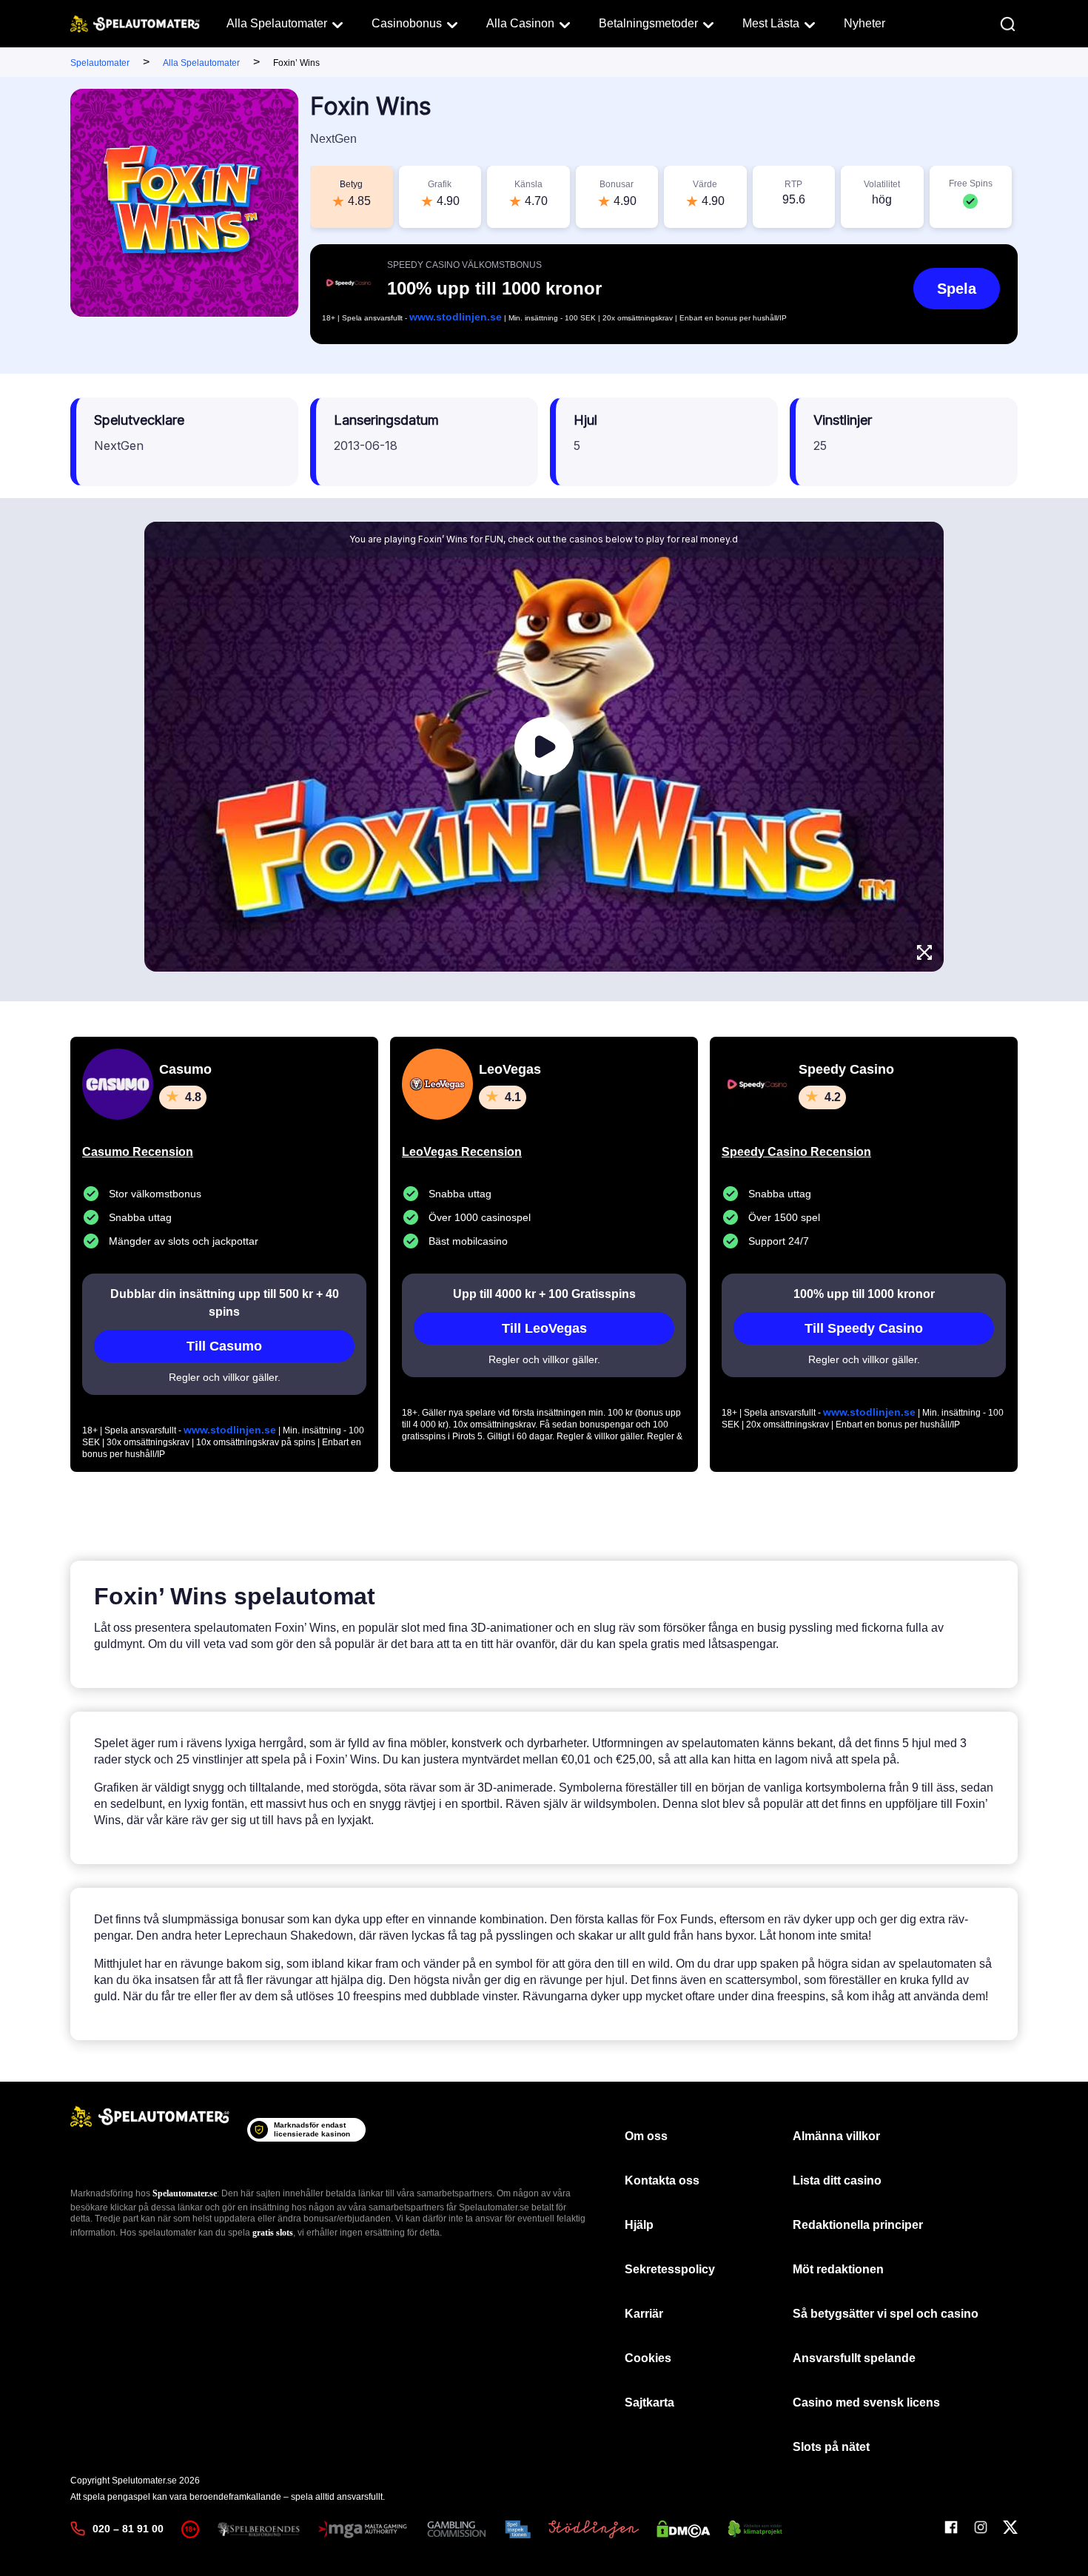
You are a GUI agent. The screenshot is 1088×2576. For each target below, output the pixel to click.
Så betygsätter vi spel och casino (886, 2314)
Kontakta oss (662, 2180)
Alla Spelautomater (277, 23)
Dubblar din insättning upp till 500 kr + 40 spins (225, 1303)
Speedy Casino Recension (796, 1152)
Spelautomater (100, 63)
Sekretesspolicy (670, 2269)
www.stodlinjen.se (456, 317)
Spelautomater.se (185, 2193)
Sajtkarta (649, 2402)
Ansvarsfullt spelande (854, 2358)
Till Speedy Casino (864, 1328)
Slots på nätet (831, 2447)
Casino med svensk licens (866, 2402)
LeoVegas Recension (462, 1152)
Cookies (648, 2358)
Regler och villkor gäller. (225, 1377)
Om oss (646, 2136)
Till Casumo (224, 1346)
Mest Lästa (771, 23)
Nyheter (864, 23)
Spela (957, 289)
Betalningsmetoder (648, 23)
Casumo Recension (138, 1152)
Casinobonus (407, 23)
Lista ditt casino (837, 2180)
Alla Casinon (520, 23)
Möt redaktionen (838, 2269)
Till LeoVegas (544, 1328)
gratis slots (273, 2233)
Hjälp (639, 2225)
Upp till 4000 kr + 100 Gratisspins (544, 1294)
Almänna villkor (836, 2136)
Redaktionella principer (858, 2225)
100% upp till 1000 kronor (864, 1294)
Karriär (644, 2314)
